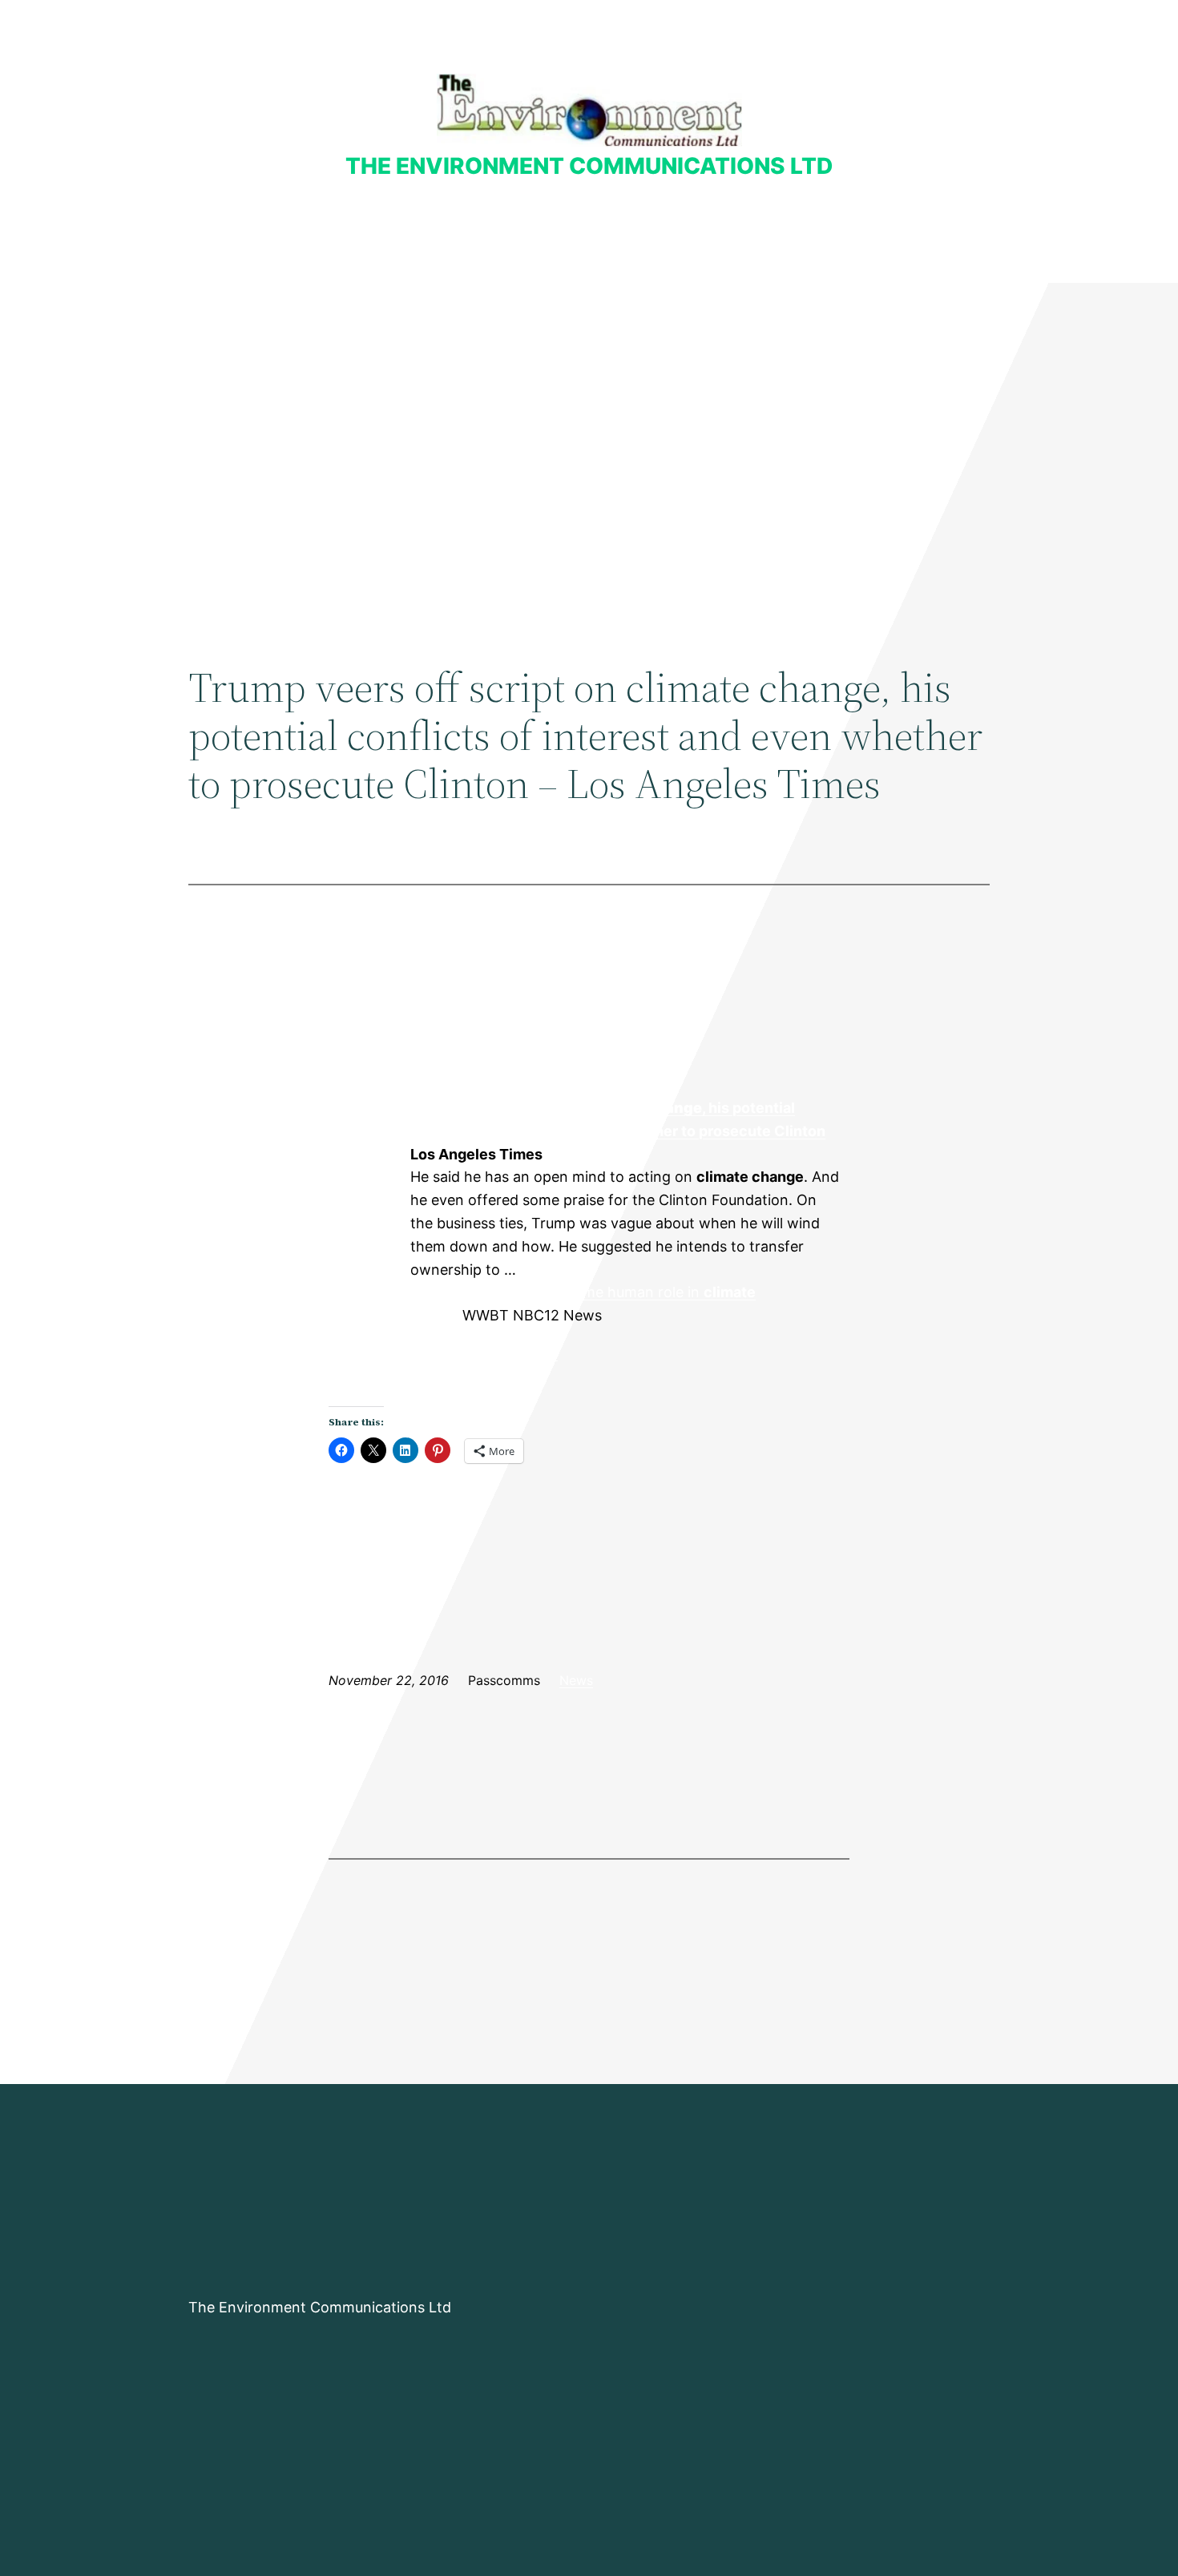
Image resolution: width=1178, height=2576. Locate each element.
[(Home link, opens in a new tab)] (589, 110)
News (576, 1680)
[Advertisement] (589, 414)
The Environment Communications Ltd (589, 166)
